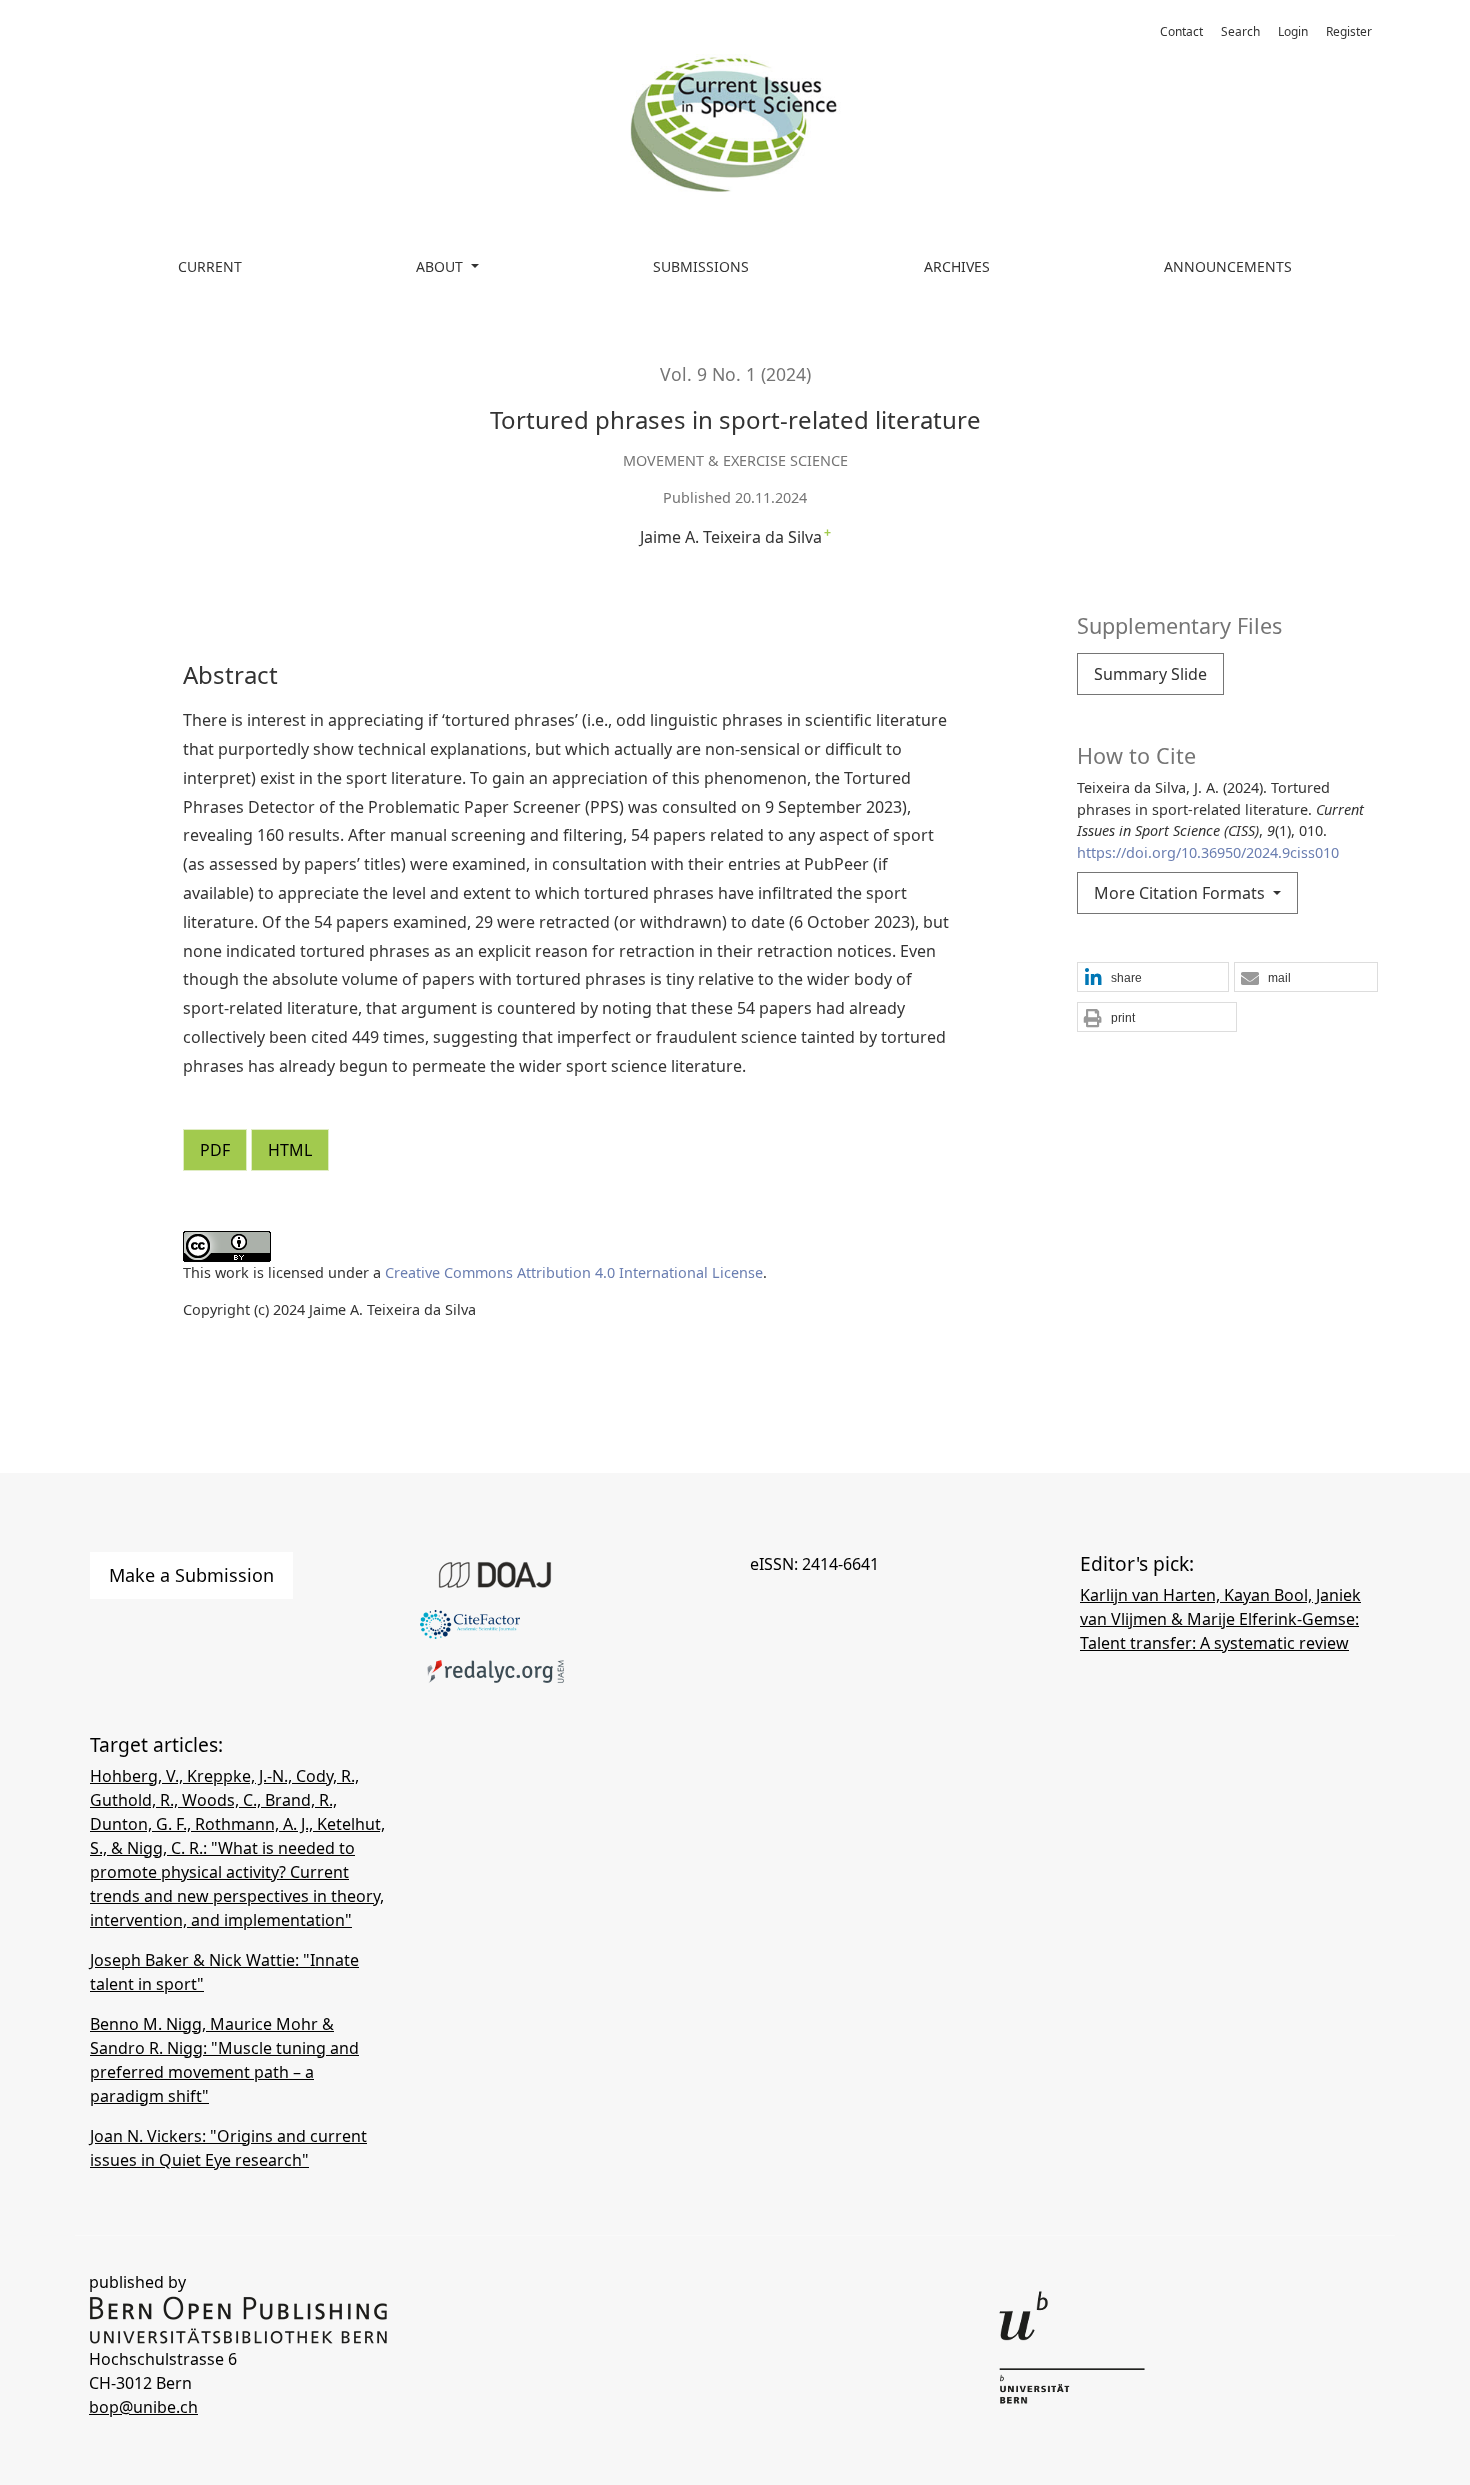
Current (210, 266)
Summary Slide (1150, 674)
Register (1349, 31)
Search (1240, 31)
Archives (957, 266)
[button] (1153, 978)
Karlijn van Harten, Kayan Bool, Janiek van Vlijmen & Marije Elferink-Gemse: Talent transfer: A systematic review (1220, 1619)
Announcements (1228, 266)
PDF (215, 1150)
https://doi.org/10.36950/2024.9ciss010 (1208, 852)
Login (1293, 31)
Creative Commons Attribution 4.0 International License (574, 1272)
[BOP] (239, 2319)
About (441, 266)
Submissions (701, 266)
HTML (290, 1150)
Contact (1181, 31)
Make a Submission (191, 1575)
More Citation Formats (1181, 893)
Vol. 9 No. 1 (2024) (735, 374)
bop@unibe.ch (143, 2407)
